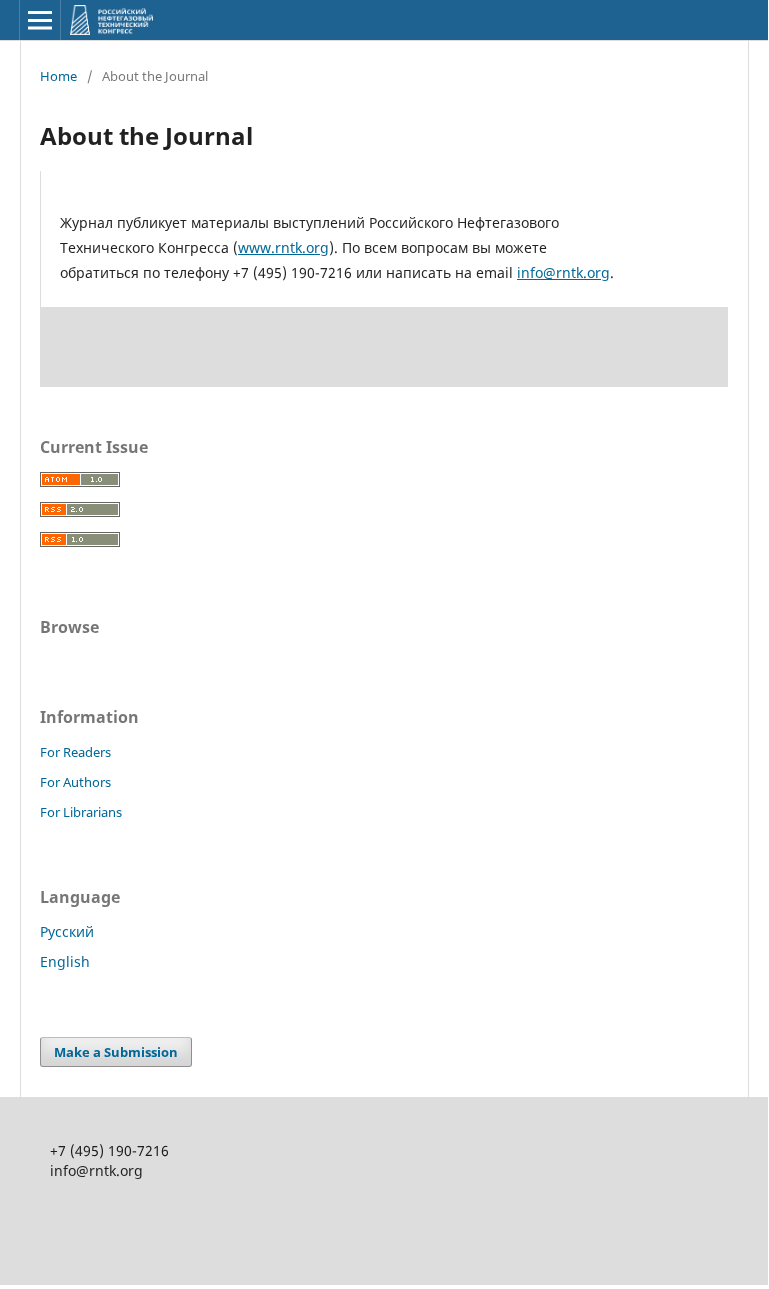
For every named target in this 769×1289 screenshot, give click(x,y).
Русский (67, 931)
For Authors (75, 782)
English (65, 961)
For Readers (75, 752)
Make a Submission (116, 1052)
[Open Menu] (40, 20)
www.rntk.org (283, 247)
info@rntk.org (563, 272)
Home (58, 76)
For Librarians (81, 812)
